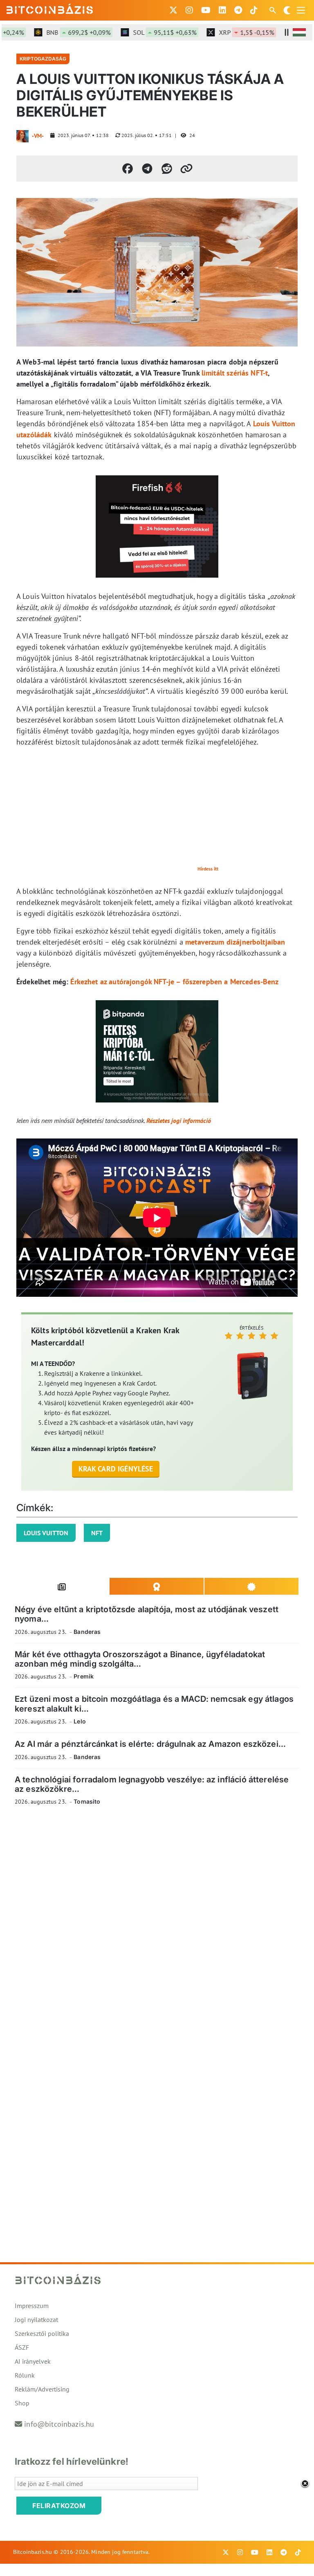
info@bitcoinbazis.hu (59, 2424)
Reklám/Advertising (42, 2389)
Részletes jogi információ (179, 1120)
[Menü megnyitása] (301, 10)
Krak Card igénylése (116, 1469)
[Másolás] (186, 169)
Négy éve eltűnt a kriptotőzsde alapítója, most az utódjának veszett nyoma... (147, 1614)
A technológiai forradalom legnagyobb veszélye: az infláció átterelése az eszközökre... (152, 1784)
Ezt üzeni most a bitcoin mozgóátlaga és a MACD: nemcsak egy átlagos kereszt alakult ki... (154, 1704)
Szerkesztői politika (42, 2333)
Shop (22, 2403)
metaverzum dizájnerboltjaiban (235, 942)
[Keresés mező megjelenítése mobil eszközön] (274, 10)
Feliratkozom (59, 2506)
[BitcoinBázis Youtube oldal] (206, 10)
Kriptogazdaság (43, 59)
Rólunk (25, 2375)
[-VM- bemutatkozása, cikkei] (22, 136)
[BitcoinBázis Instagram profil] (189, 10)
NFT (97, 1533)
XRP (226, 32)
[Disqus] (157, 1925)
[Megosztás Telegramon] (147, 169)
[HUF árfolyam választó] (299, 32)
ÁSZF (22, 2347)
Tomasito (87, 1801)
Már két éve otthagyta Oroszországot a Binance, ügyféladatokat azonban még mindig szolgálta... (140, 1659)
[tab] (62, 1586)
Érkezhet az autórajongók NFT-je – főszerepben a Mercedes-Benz (174, 982)
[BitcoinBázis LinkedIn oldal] (222, 10)
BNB (58, 32)
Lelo (80, 1721)
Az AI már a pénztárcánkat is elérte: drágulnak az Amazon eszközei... (150, 1744)
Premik (84, 1676)
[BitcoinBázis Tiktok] (254, 10)
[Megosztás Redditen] (167, 169)
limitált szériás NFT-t (235, 373)
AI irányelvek (33, 2361)
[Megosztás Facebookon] (128, 169)
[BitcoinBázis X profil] (173, 10)
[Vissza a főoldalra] (50, 9)
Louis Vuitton (46, 1533)
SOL (144, 32)
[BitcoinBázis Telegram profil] (238, 10)
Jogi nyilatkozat (36, 2320)
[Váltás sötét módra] (287, 10)
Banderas (87, 1632)
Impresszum (32, 2306)
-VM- (38, 136)
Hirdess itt (208, 869)
